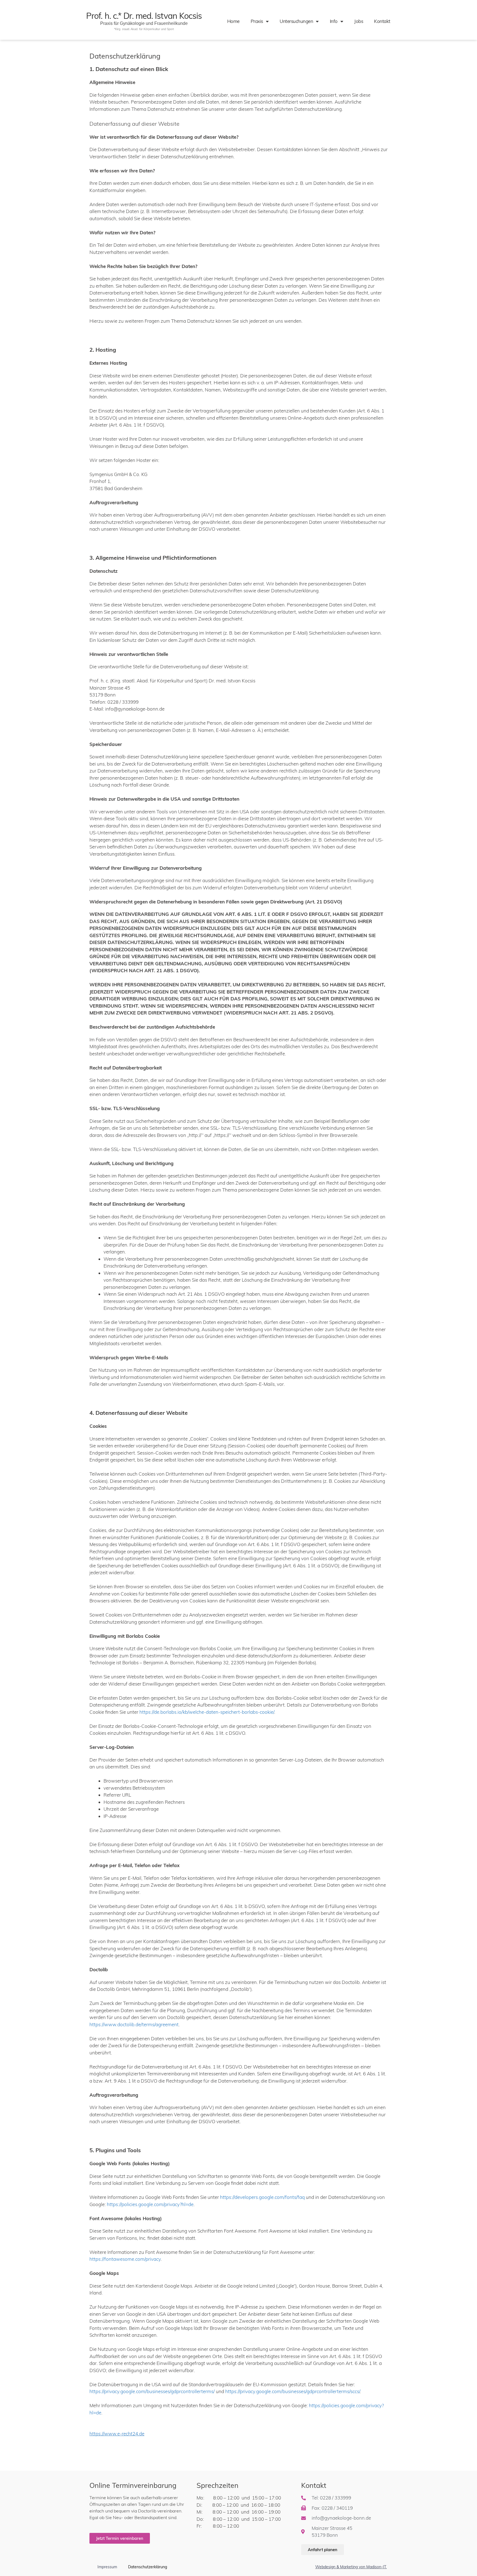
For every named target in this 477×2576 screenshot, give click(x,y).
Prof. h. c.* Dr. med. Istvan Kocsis (144, 16)
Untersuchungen (296, 21)
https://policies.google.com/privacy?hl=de (150, 2204)
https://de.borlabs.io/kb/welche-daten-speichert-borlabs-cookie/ (207, 1712)
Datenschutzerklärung (148, 2567)
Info (334, 21)
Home (233, 21)
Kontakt (382, 21)
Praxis (257, 21)
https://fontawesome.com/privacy (125, 2259)
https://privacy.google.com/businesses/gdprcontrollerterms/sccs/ (293, 2391)
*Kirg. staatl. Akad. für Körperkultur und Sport (144, 29)
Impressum (107, 2567)
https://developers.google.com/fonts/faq (262, 2197)
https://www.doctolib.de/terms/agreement (134, 2024)
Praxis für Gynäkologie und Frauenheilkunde (144, 23)
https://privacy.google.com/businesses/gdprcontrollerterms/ (152, 2391)
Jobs (359, 21)
